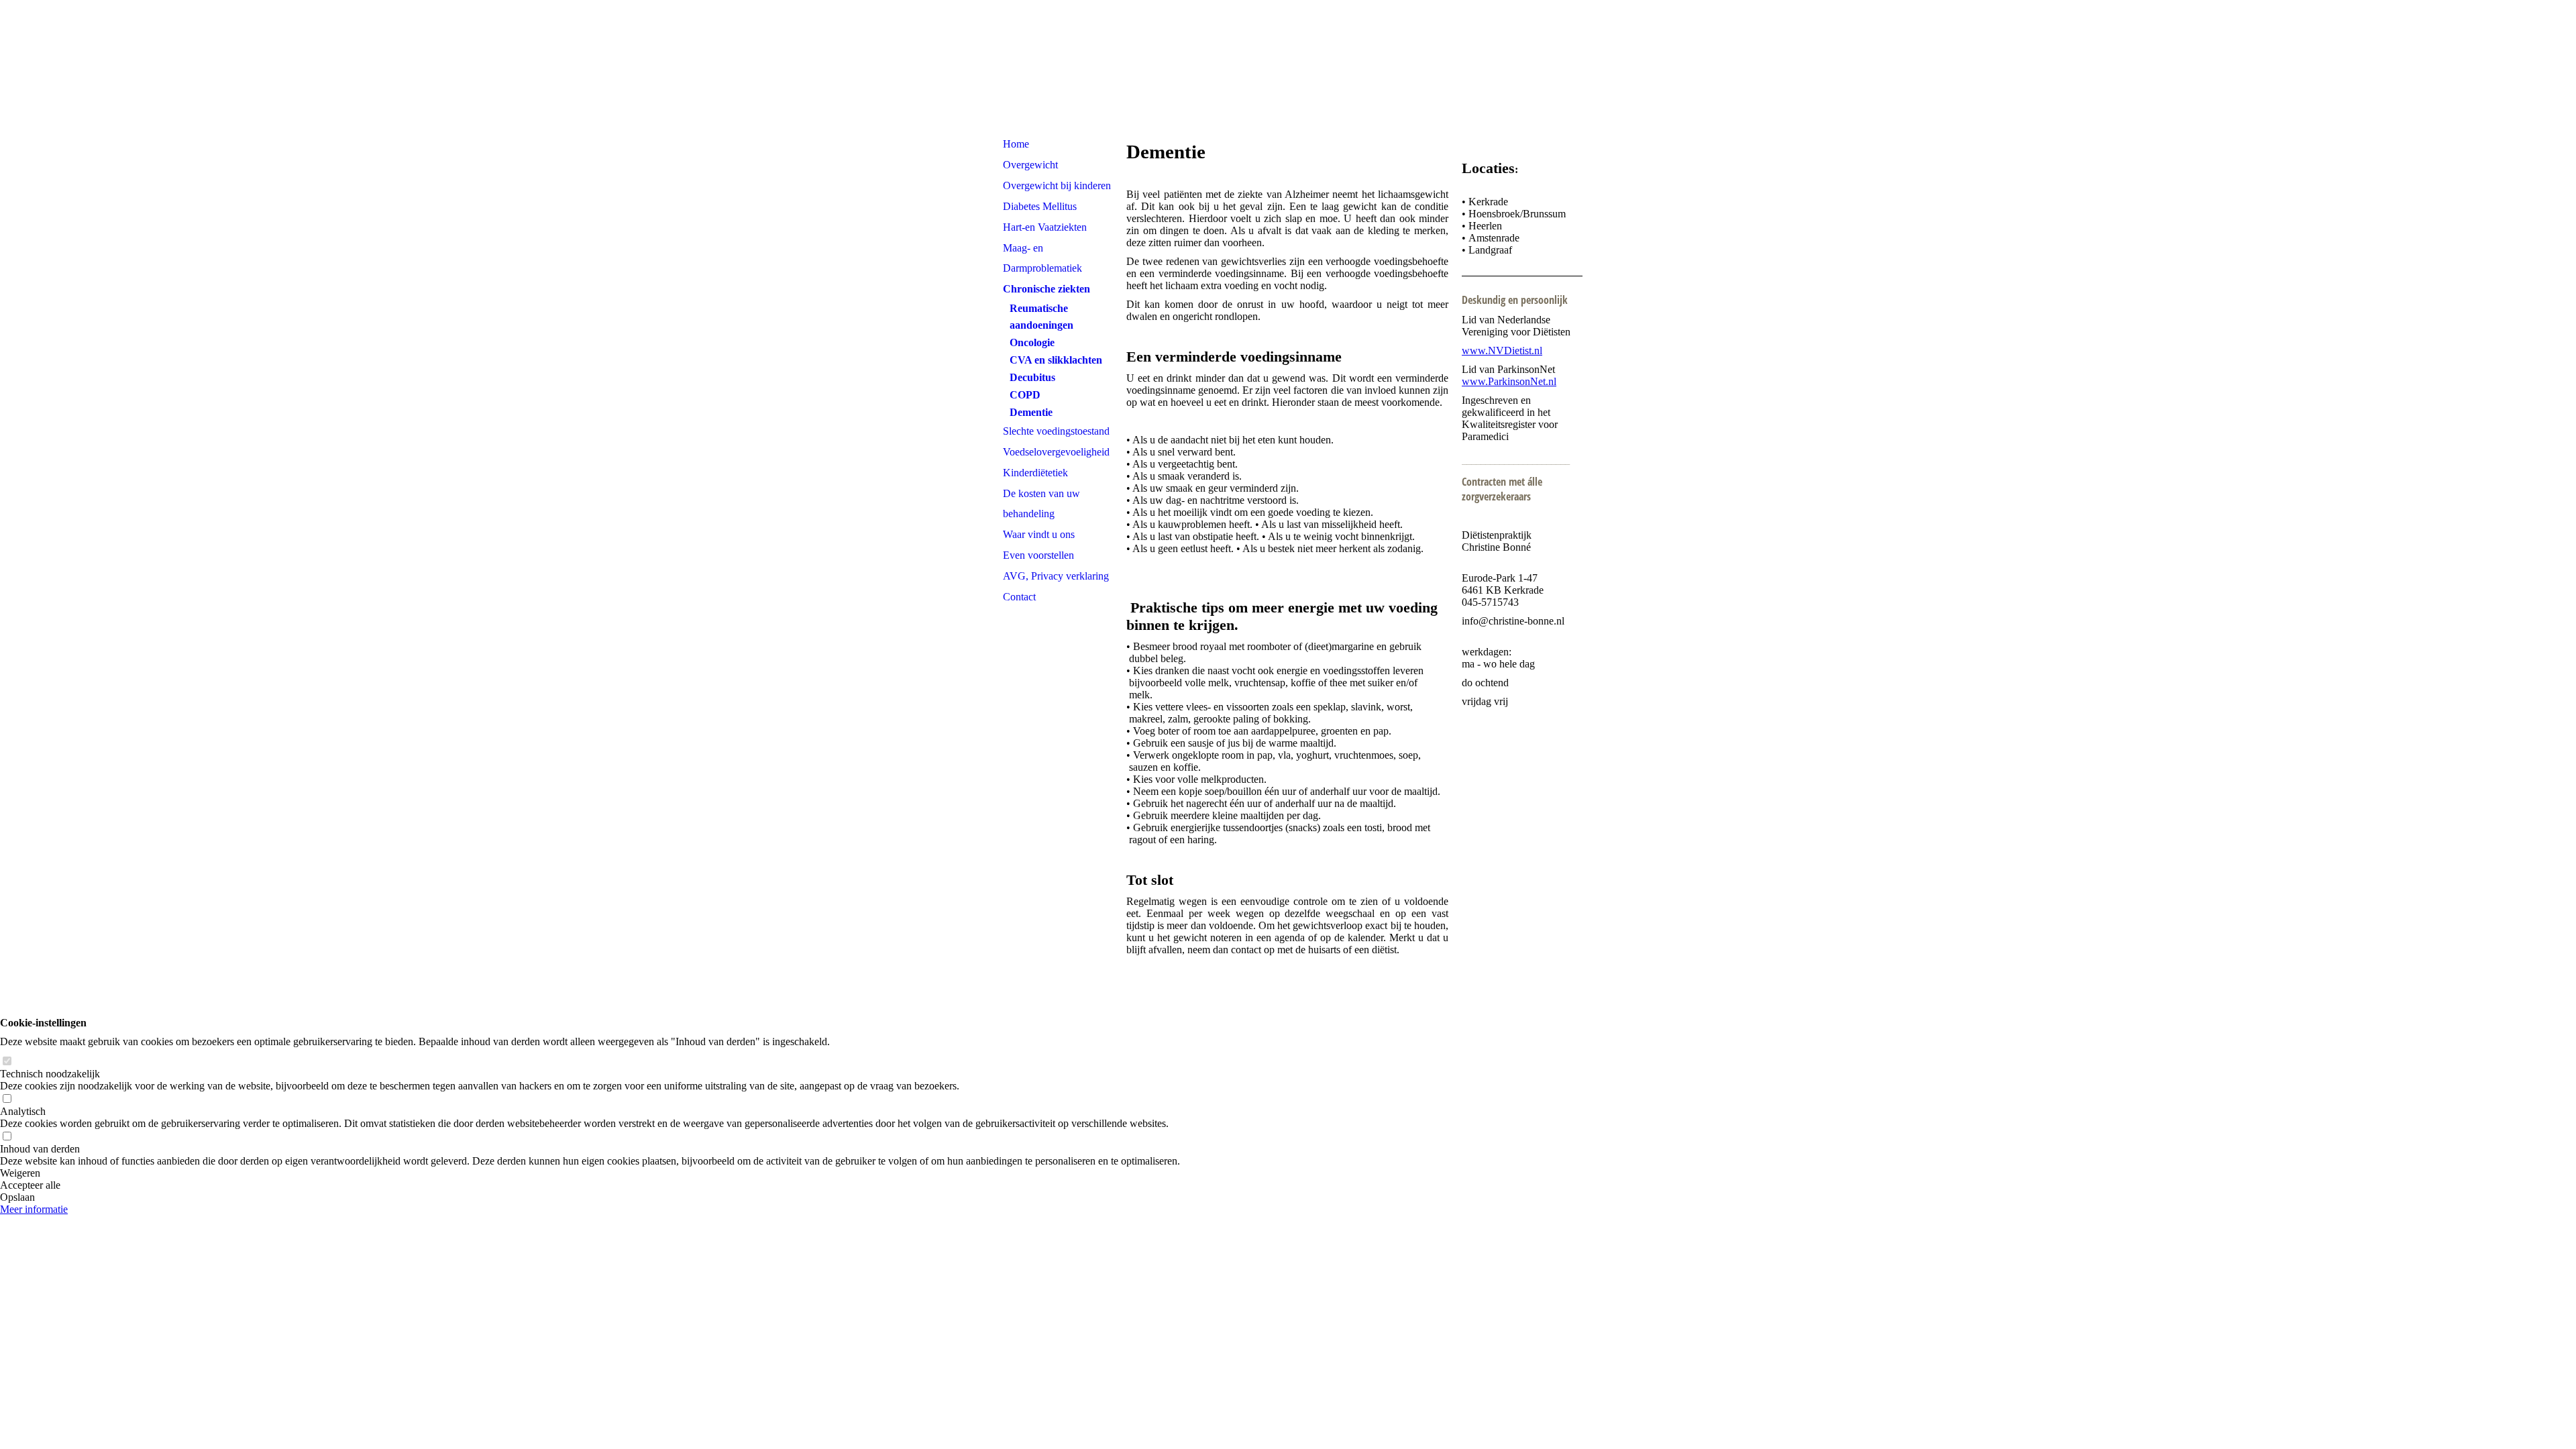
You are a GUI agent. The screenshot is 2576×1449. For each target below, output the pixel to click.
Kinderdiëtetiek (1035, 473)
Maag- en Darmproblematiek (1042, 258)
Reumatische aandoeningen (1041, 317)
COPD (1025, 395)
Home (1016, 144)
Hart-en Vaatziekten (1045, 227)
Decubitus (1032, 377)
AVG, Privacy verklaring (1056, 576)
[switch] (7, 1062)
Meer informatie (34, 1209)
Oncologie (1032, 342)
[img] (1288, 67)
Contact (1019, 597)
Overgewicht (1030, 165)
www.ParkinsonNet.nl (1509, 381)
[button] (590, 1173)
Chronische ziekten (1046, 289)
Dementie (1031, 412)
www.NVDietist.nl (1502, 351)
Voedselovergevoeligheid (1056, 452)
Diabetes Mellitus (1040, 206)
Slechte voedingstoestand (1056, 431)
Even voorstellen (1038, 555)
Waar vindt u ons (1039, 534)
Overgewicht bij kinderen (1057, 185)
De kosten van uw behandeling (1041, 503)
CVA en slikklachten (1056, 360)
